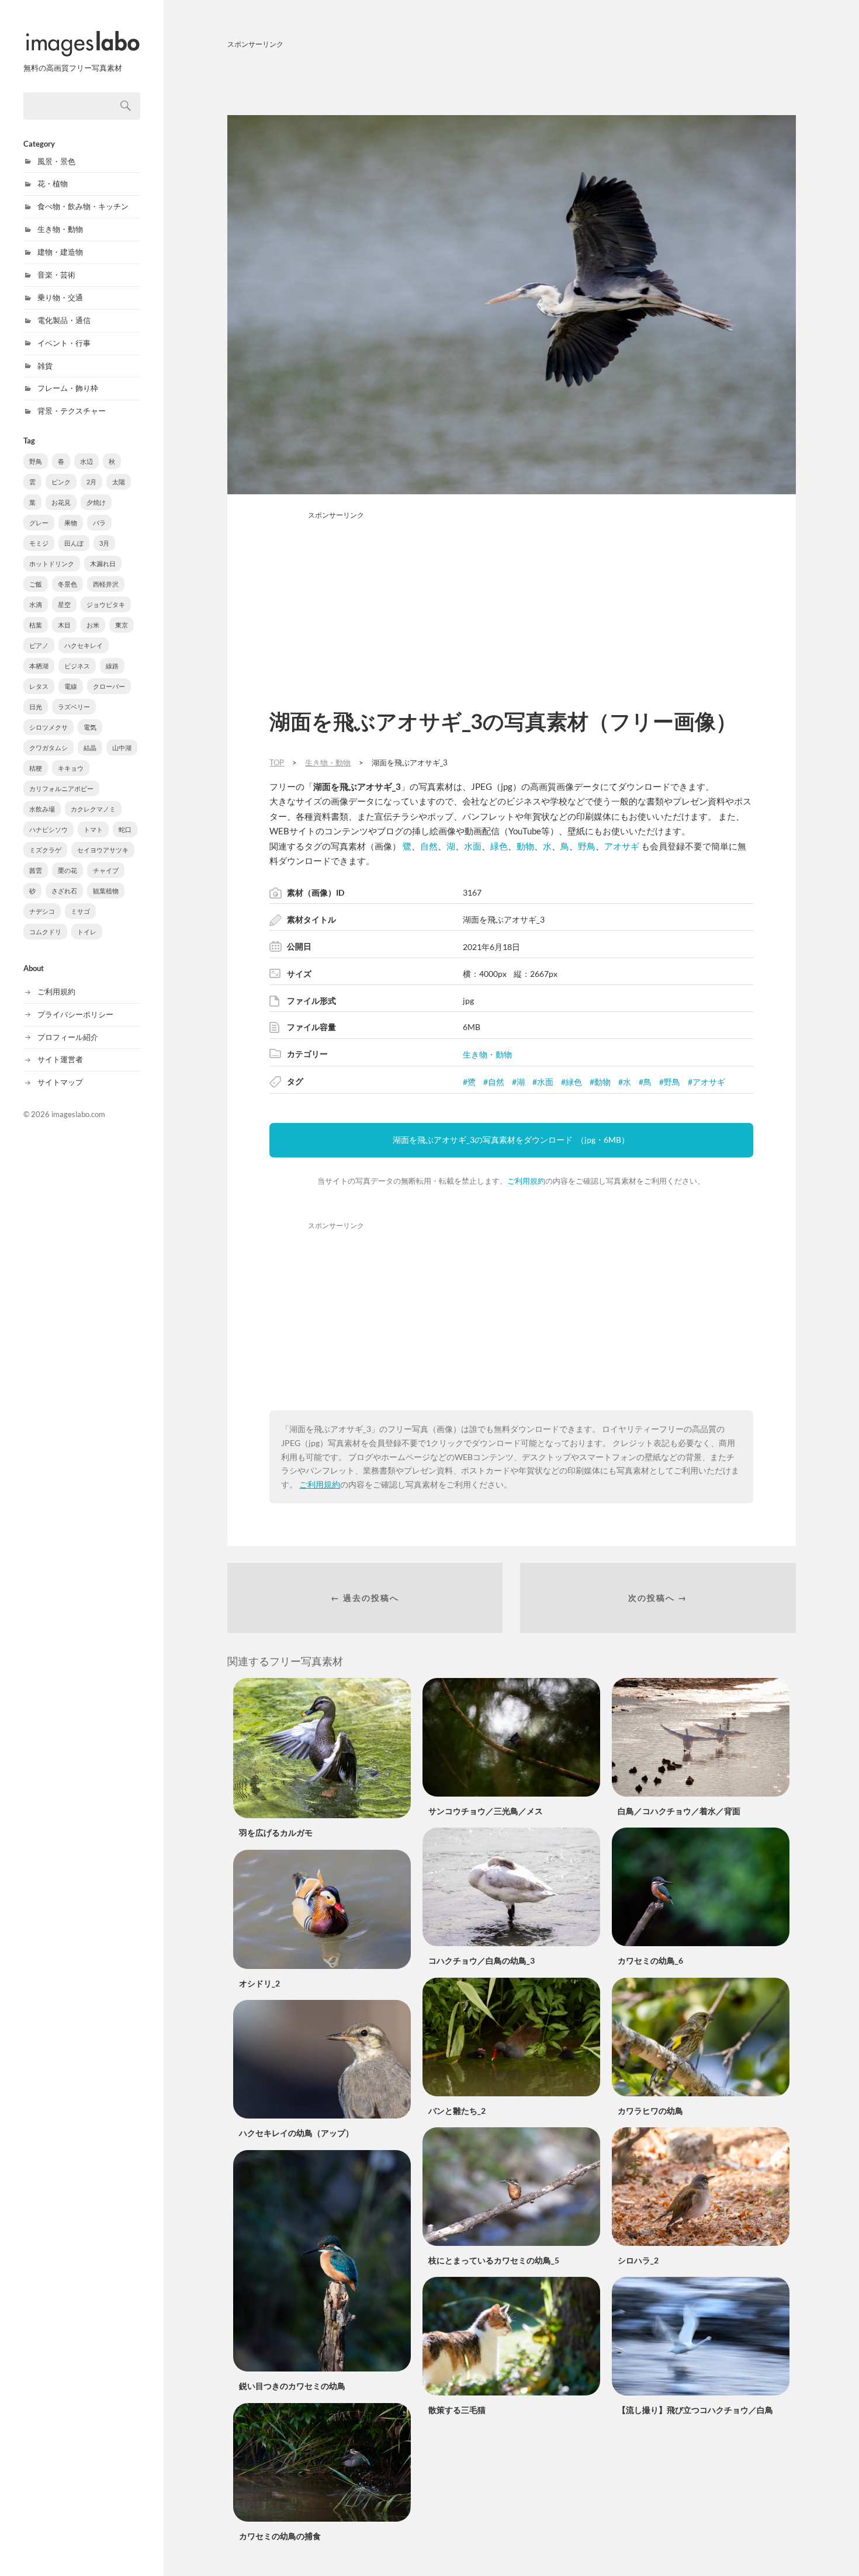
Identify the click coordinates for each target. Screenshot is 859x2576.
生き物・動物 (60, 229)
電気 (90, 727)
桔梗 (36, 768)
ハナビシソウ (49, 829)
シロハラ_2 (638, 2260)
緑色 (499, 846)
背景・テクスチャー (72, 411)
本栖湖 (39, 666)
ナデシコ (42, 911)
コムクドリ (45, 932)
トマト (93, 829)
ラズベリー (74, 707)
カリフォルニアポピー (61, 788)
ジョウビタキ (106, 604)
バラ (99, 523)
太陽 (119, 482)
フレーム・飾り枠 (68, 388)
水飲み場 (42, 809)
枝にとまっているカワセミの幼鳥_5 (494, 2260)
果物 (71, 523)
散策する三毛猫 (457, 2410)
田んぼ (74, 543)
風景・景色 (56, 161)
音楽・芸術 (56, 275)
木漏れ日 (103, 564)
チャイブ (106, 870)
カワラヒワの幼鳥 (650, 2111)
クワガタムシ (49, 748)
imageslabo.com (78, 1114)
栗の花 (67, 870)
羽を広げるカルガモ (276, 1833)
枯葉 (36, 625)
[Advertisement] (512, 80)
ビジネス (77, 666)
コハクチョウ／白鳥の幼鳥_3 (482, 1960)
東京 (122, 625)
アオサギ (622, 846)
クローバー (109, 686)
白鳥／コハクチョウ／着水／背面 (679, 1811)
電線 (71, 686)
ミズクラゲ (45, 850)
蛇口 (125, 829)
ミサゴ (80, 911)
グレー (39, 523)
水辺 (86, 461)
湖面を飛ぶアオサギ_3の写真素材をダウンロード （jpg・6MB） (511, 1140)
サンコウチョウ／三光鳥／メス (486, 1811)
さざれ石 (64, 891)
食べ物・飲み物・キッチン (83, 206)
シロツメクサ (49, 727)
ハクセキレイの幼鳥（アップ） (296, 2133)
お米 (93, 625)
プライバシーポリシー (75, 1014)
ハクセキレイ (84, 645)
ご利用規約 (56, 991)
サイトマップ (60, 1082)
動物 (525, 846)
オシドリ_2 (259, 1983)
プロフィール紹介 (68, 1037)
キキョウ (71, 768)
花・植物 (53, 183)
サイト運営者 (60, 1059)
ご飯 (36, 584)
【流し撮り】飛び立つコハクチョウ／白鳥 (695, 2410)
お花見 (61, 502)
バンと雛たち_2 (457, 2111)
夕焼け (96, 502)
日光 (36, 707)
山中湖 (122, 748)
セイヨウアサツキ (103, 850)
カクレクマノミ (93, 809)
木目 (64, 625)
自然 (429, 846)
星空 (64, 604)
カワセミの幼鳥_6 (650, 1960)
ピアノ (39, 645)
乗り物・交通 (60, 297)
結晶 (90, 748)
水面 (473, 846)
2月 (91, 482)
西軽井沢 (106, 584)
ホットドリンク (52, 564)
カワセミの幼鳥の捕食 (280, 2536)
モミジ (39, 543)
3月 (104, 543)
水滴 (36, 604)
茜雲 (36, 870)
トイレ (87, 932)
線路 (112, 666)
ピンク (61, 482)
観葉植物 (106, 891)
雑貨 (45, 366)
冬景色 (67, 584)
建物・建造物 (60, 252)
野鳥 (36, 461)
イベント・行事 (64, 343)
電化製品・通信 (64, 320)
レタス (39, 686)
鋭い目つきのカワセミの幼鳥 (292, 2386)
